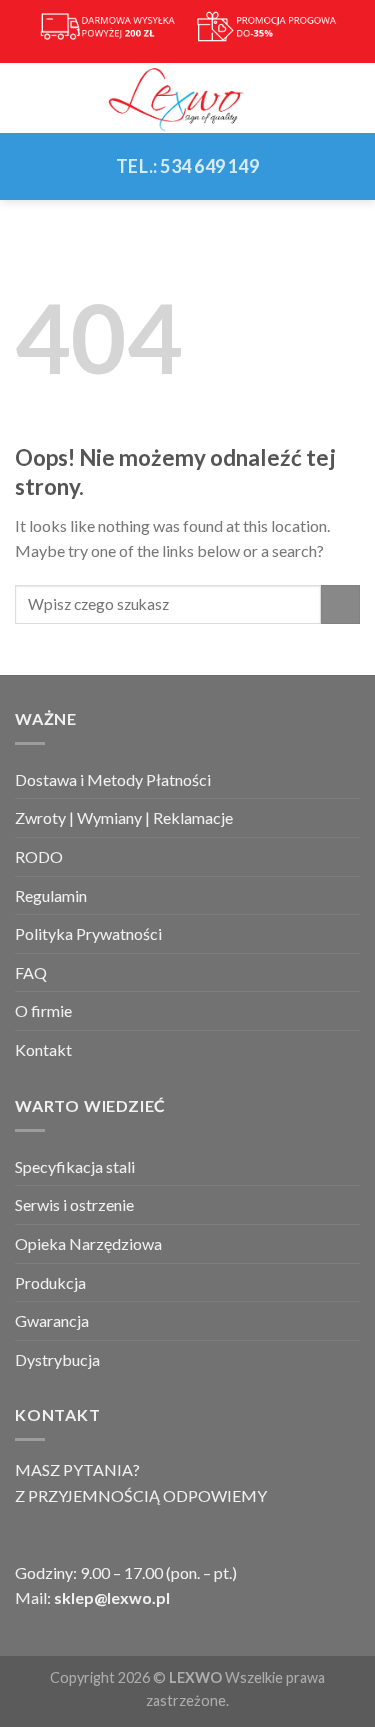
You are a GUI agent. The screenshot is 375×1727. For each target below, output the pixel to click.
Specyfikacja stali (75, 1166)
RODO (39, 856)
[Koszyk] (350, 98)
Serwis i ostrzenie (74, 1204)
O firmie (43, 1010)
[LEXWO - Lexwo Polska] (188, 98)
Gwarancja (52, 1320)
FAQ (31, 972)
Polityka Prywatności (88, 933)
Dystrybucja (57, 1359)
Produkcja (50, 1282)
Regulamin (51, 895)
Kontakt (43, 1049)
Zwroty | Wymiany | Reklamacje (124, 817)
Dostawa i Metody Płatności (113, 779)
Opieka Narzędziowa (88, 1243)
